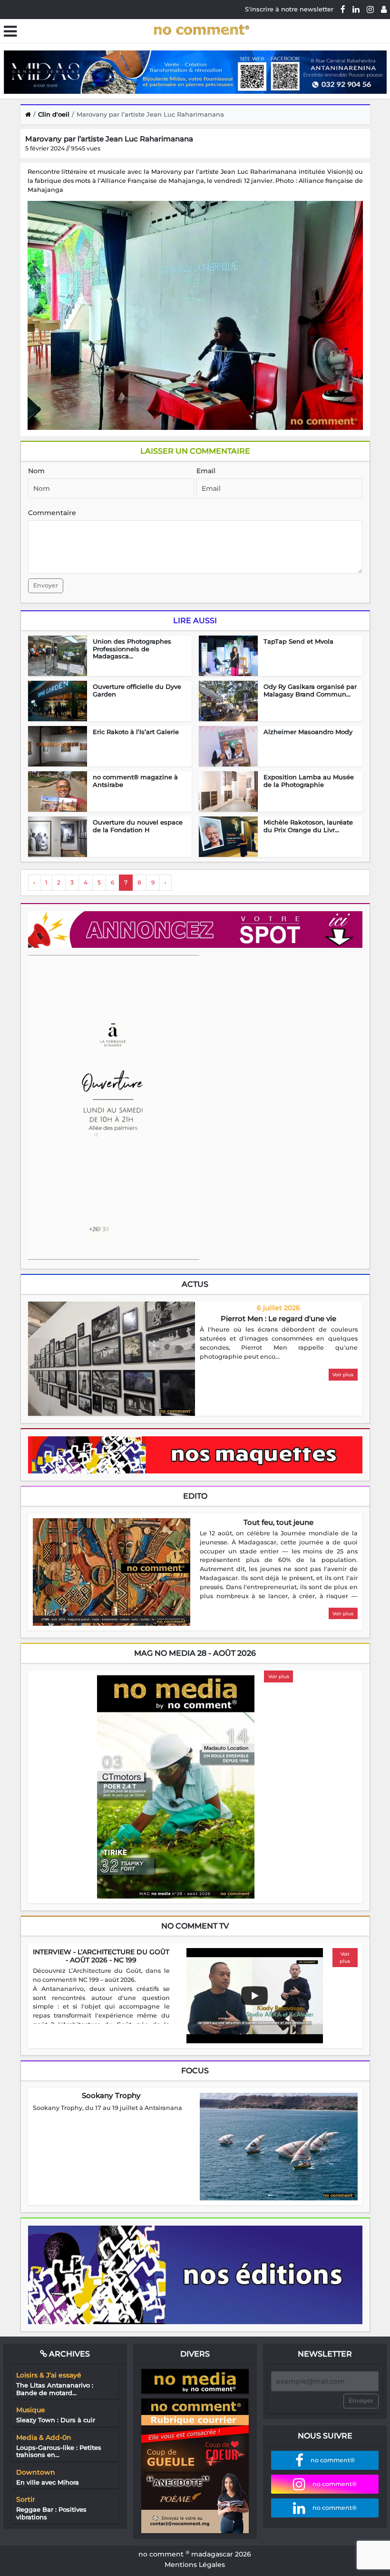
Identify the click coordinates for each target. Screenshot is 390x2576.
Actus (195, 1284)
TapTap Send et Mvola (298, 641)
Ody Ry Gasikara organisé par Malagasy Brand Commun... (310, 690)
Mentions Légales (195, 2565)
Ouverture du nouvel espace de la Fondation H (138, 826)
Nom (36, 471)
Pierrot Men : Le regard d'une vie (278, 1318)
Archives (68, 2354)
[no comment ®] (384, 9)
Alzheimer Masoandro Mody (308, 732)
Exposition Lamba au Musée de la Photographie (309, 781)
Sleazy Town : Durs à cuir (56, 2420)
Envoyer (46, 585)
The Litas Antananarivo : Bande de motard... (55, 2389)
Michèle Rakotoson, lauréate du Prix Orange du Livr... (308, 826)
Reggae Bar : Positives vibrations (51, 2513)
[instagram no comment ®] (370, 9)
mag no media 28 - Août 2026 (195, 1653)
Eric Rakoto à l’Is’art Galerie (136, 732)
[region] (279, 1343)
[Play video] (254, 1996)
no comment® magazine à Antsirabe (135, 781)
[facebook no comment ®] (343, 9)
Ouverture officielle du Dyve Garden (137, 690)
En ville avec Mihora (48, 2482)
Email (206, 471)
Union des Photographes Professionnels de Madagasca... (132, 649)
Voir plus (343, 1375)
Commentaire (52, 513)
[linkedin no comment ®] (356, 9)
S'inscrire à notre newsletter (289, 9)
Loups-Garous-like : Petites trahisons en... (59, 2451)
